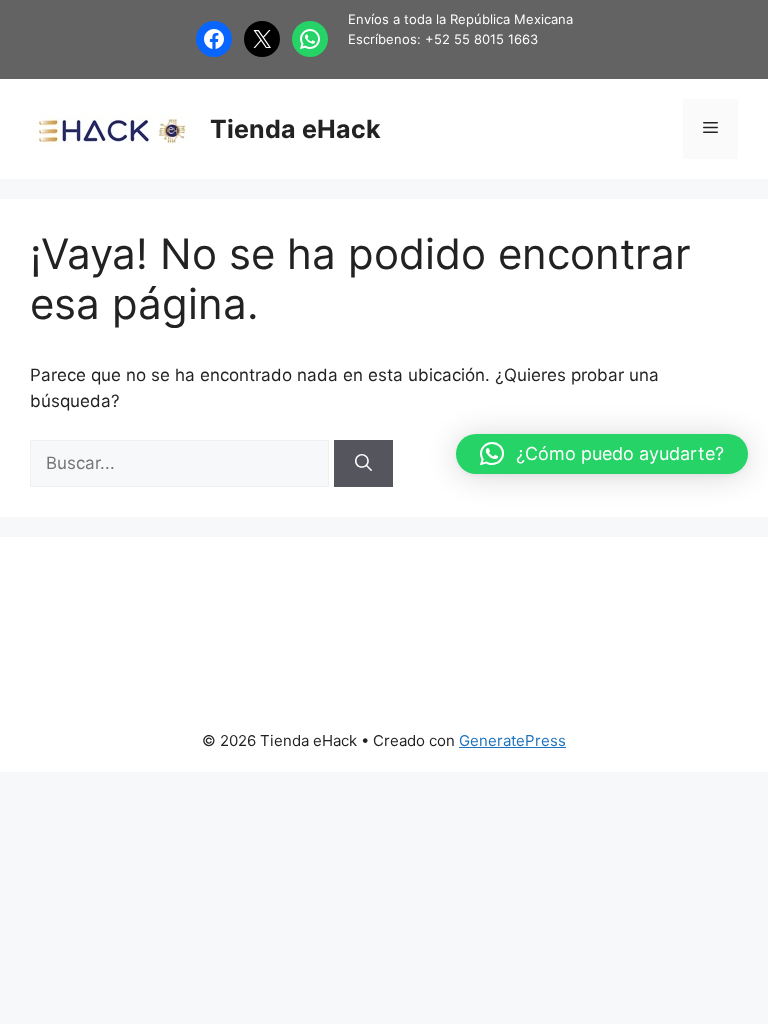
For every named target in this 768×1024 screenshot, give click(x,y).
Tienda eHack (295, 129)
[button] (602, 454)
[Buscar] (363, 464)
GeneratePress (512, 740)
